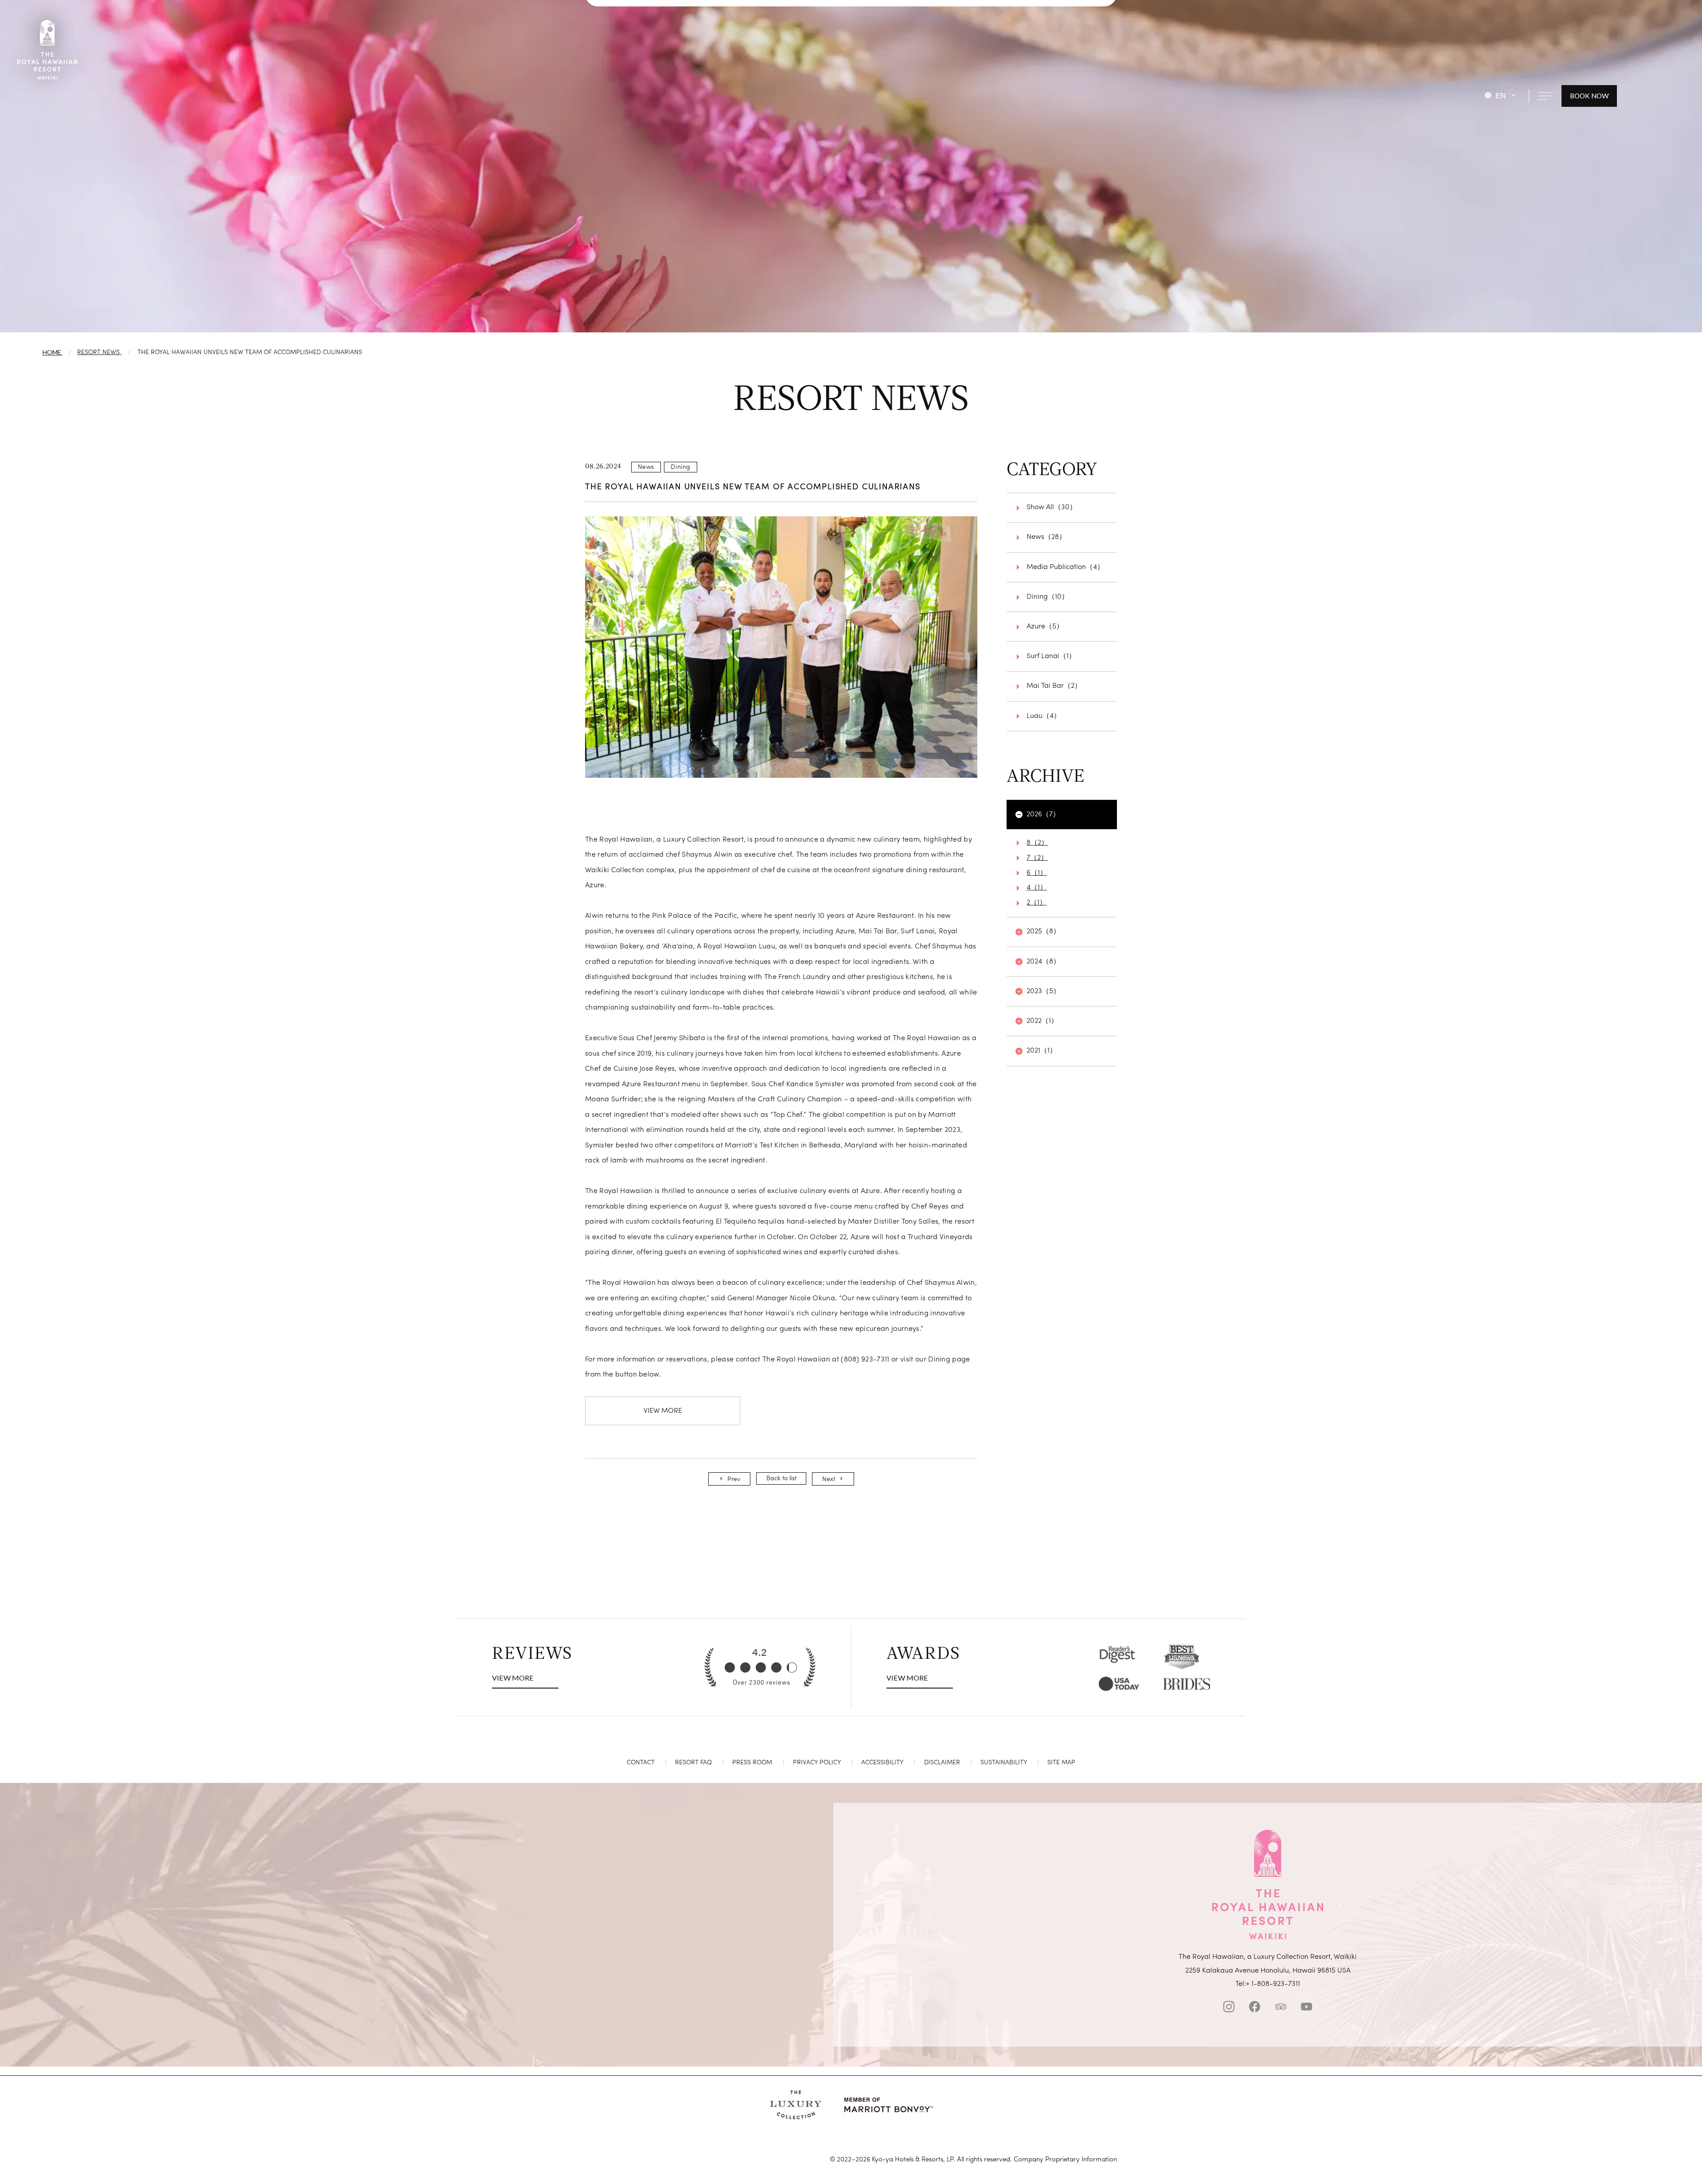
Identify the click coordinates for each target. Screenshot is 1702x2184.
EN (1501, 96)
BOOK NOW (1589, 96)
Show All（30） (1052, 507)
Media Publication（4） (1065, 567)
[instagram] (1229, 2009)
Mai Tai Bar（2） (1054, 686)
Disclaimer (942, 1763)
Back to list (781, 1478)
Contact (641, 1763)
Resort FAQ (693, 1763)
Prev (734, 1479)
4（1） (1037, 888)
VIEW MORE (663, 1411)
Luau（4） (1044, 716)
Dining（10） (1048, 597)
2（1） (1036, 903)
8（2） (1037, 843)
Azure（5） (1045, 627)
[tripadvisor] (1281, 2009)
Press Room (752, 1763)
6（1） (1037, 873)
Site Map (1061, 1763)
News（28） (1046, 537)
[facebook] (1255, 2009)
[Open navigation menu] (1545, 96)
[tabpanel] (781, 647)
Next (829, 1479)
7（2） (1037, 858)
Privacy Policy (817, 1763)
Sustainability (1004, 1763)
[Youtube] (1306, 2009)
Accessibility (882, 1763)
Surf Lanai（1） (1051, 656)
